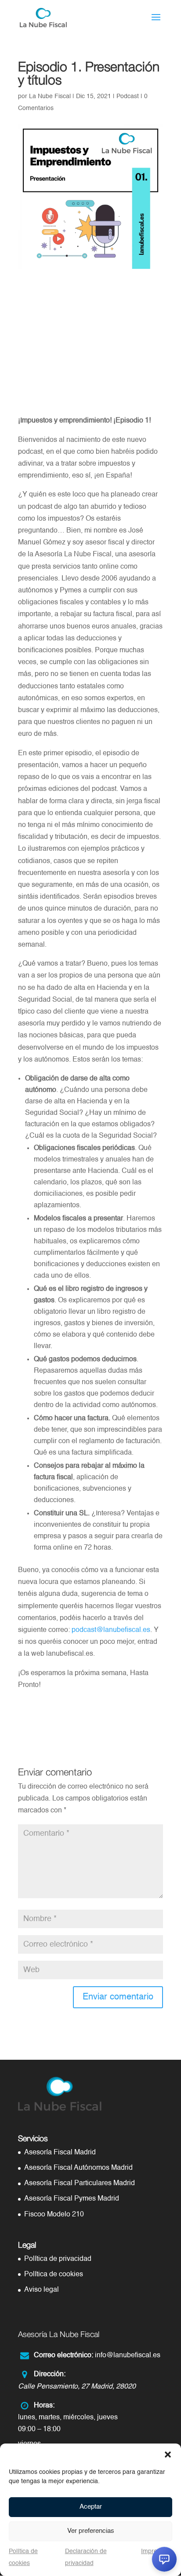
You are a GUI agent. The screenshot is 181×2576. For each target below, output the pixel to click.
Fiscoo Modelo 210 (54, 2215)
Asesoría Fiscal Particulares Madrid (80, 2183)
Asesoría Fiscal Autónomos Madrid (78, 2168)
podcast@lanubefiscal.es (111, 1630)
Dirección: (50, 2374)
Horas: (44, 2406)
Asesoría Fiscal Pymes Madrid (72, 2199)
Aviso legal (42, 2290)
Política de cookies (54, 2275)
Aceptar (91, 2507)
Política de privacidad (58, 2259)
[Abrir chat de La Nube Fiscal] (164, 2559)
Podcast (128, 96)
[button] (168, 2455)
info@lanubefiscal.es (128, 2356)
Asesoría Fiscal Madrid (60, 2153)
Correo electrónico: (63, 2356)
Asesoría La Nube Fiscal (59, 2334)
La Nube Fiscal (50, 96)
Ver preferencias (91, 2531)
